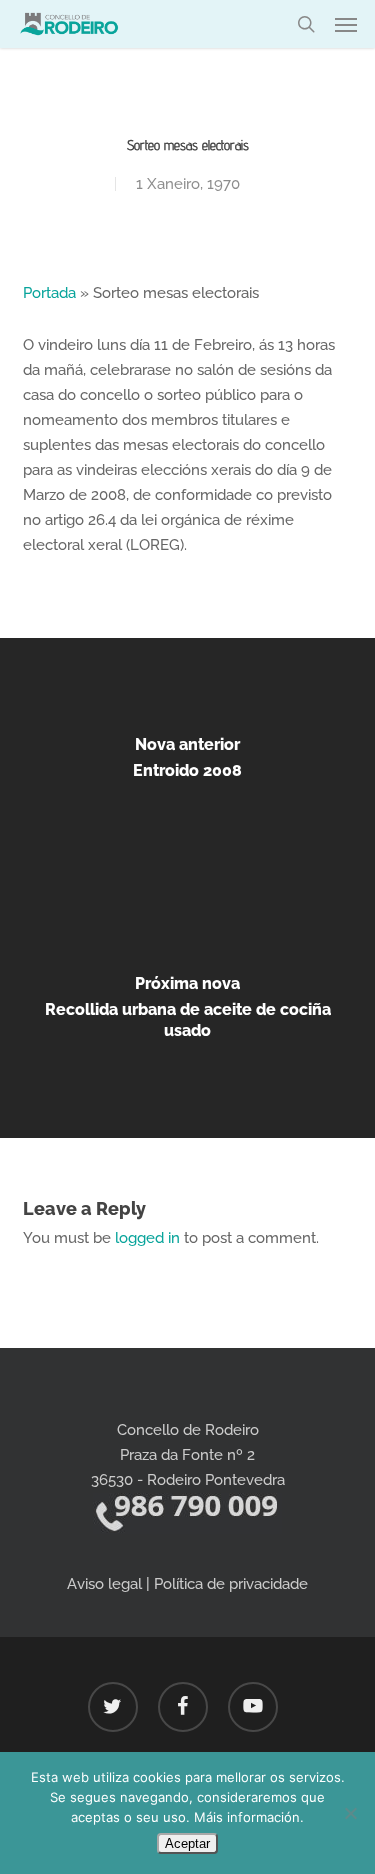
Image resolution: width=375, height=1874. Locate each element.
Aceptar (187, 1843)
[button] (346, 24)
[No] (350, 1813)
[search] (306, 24)
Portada (49, 293)
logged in (147, 1238)
